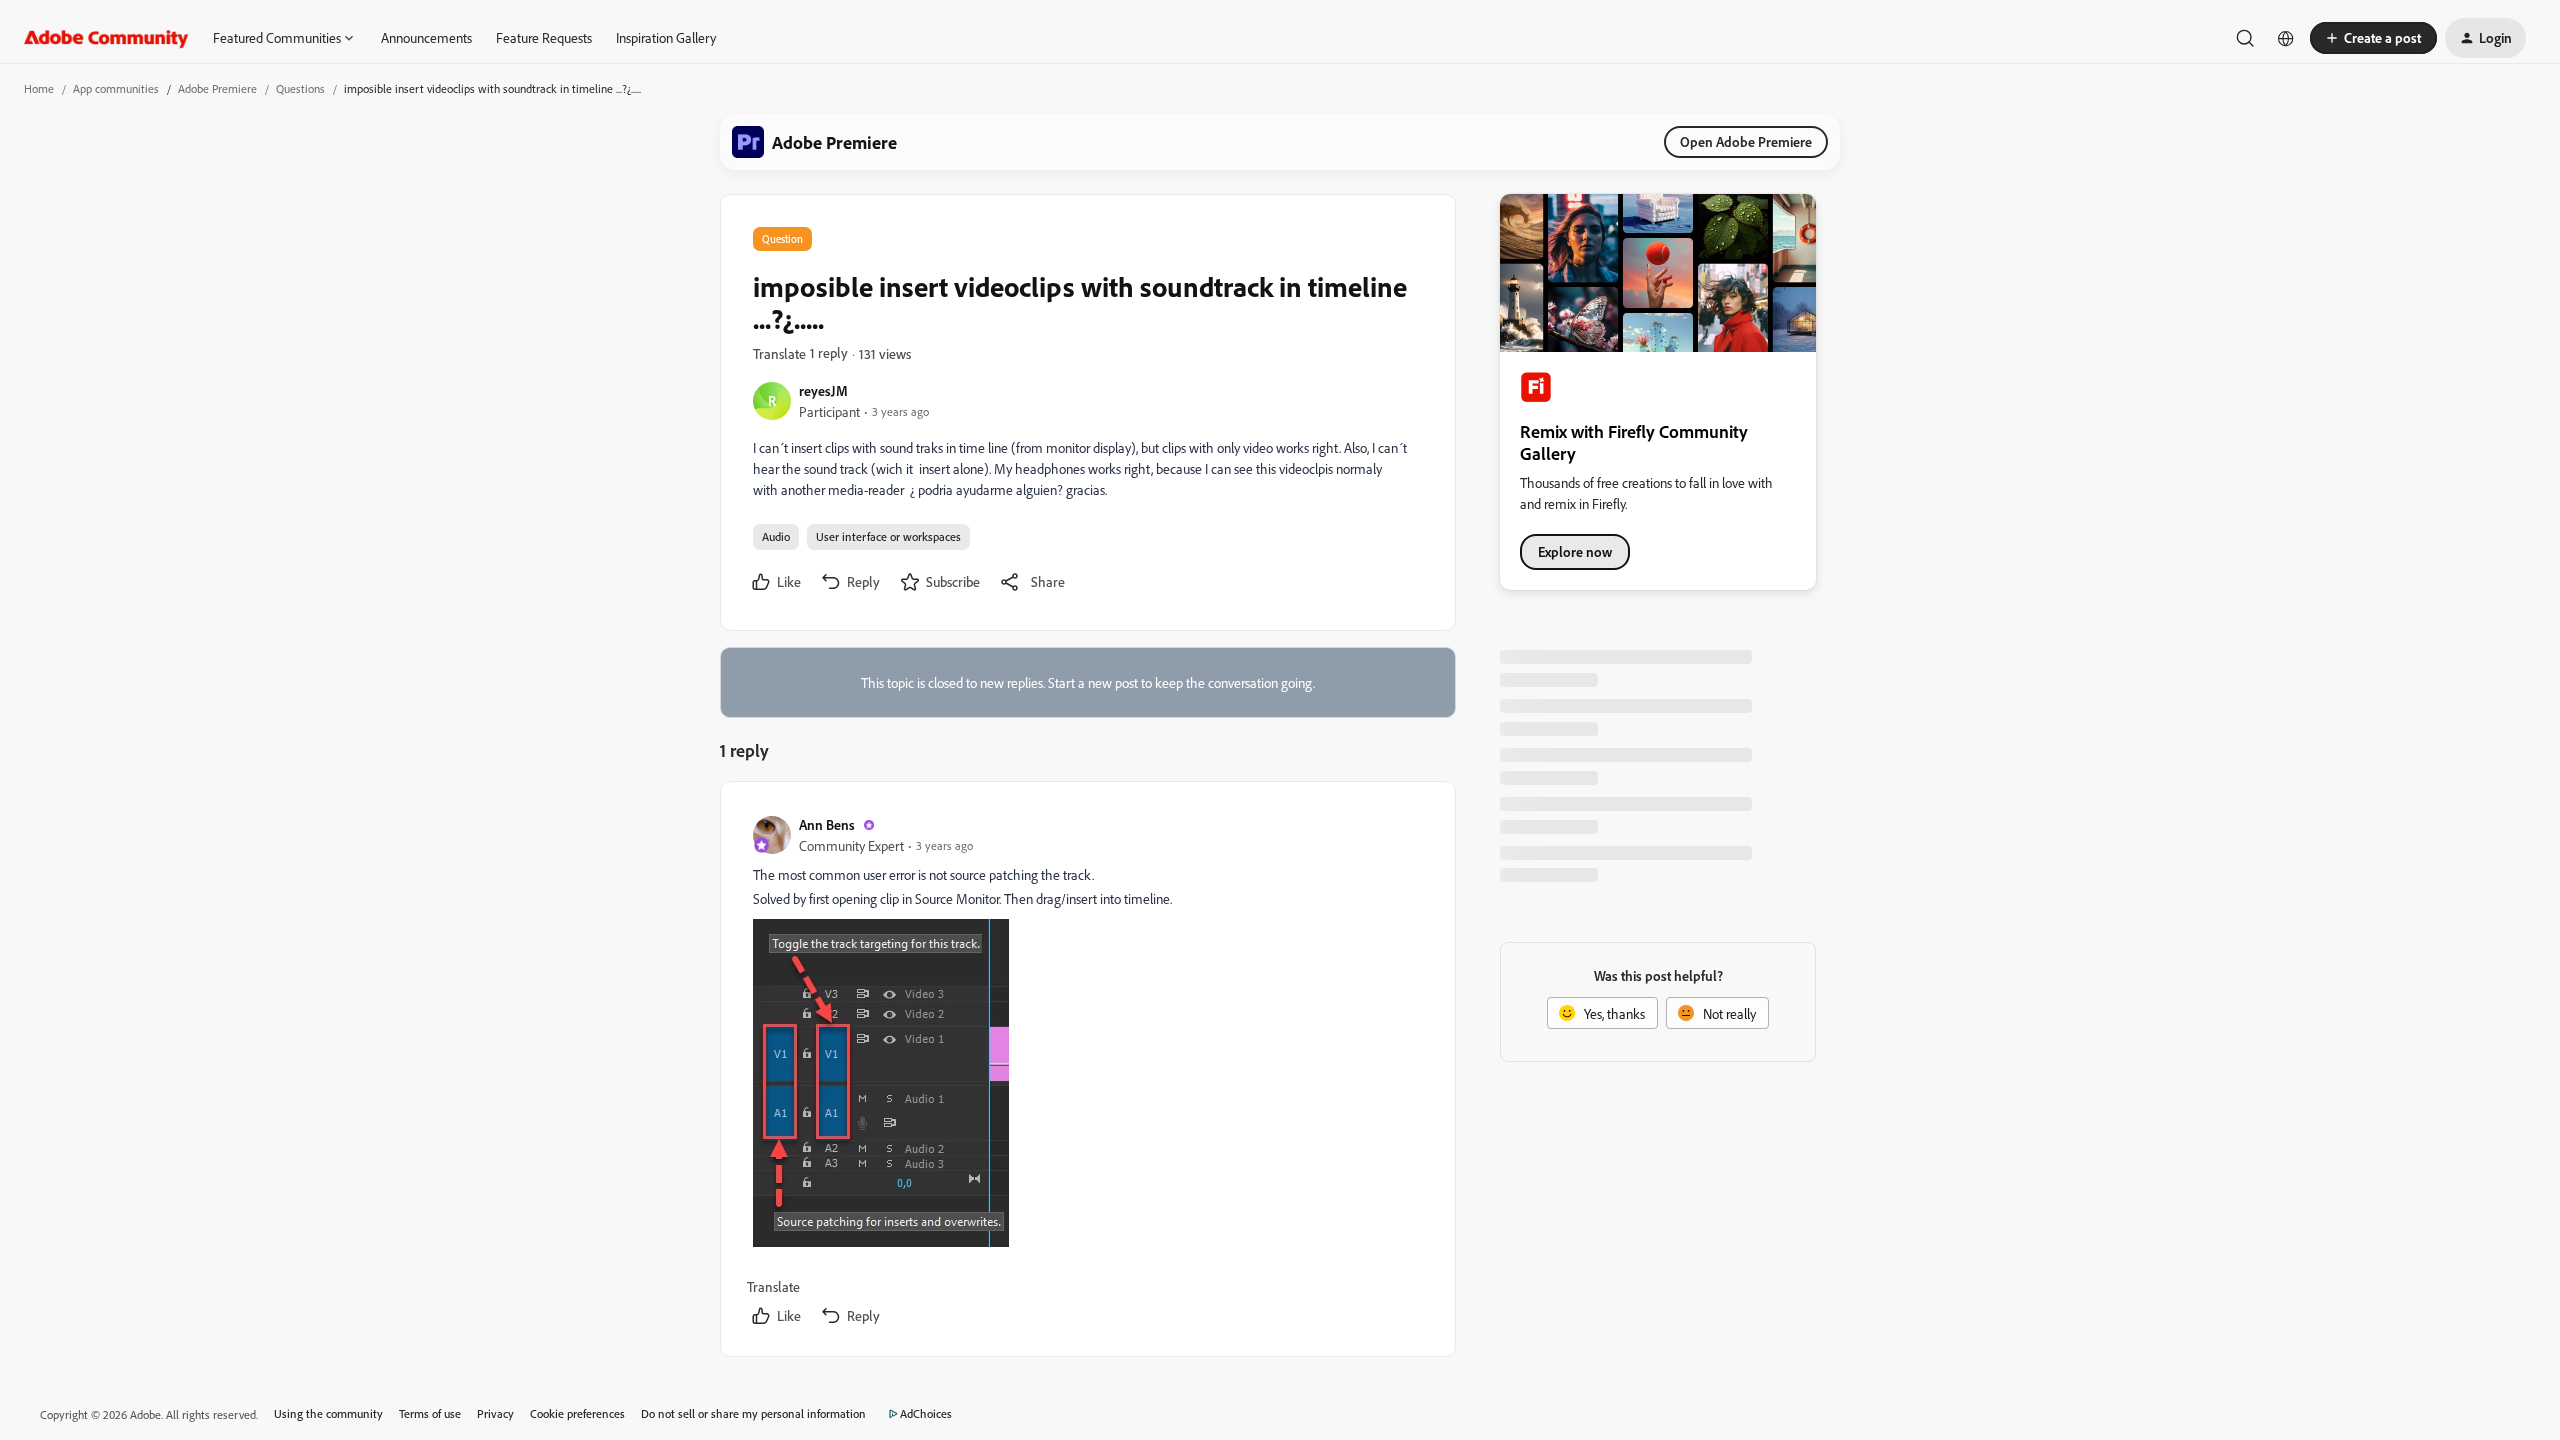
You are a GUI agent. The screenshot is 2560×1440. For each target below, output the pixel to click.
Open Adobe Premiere (1746, 141)
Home (39, 88)
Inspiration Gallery (666, 37)
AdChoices (926, 1413)
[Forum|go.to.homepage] (106, 38)
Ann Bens (827, 824)
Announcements (426, 37)
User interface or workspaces (888, 536)
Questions (300, 88)
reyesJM (823, 390)
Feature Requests (544, 37)
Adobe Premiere (217, 88)
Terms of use (430, 1413)
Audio (776, 536)
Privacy (495, 1413)
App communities (116, 88)
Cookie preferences (577, 1413)
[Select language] (2286, 38)
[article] (1087, 1073)
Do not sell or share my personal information (753, 1413)
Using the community (328, 1413)
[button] (2373, 38)
